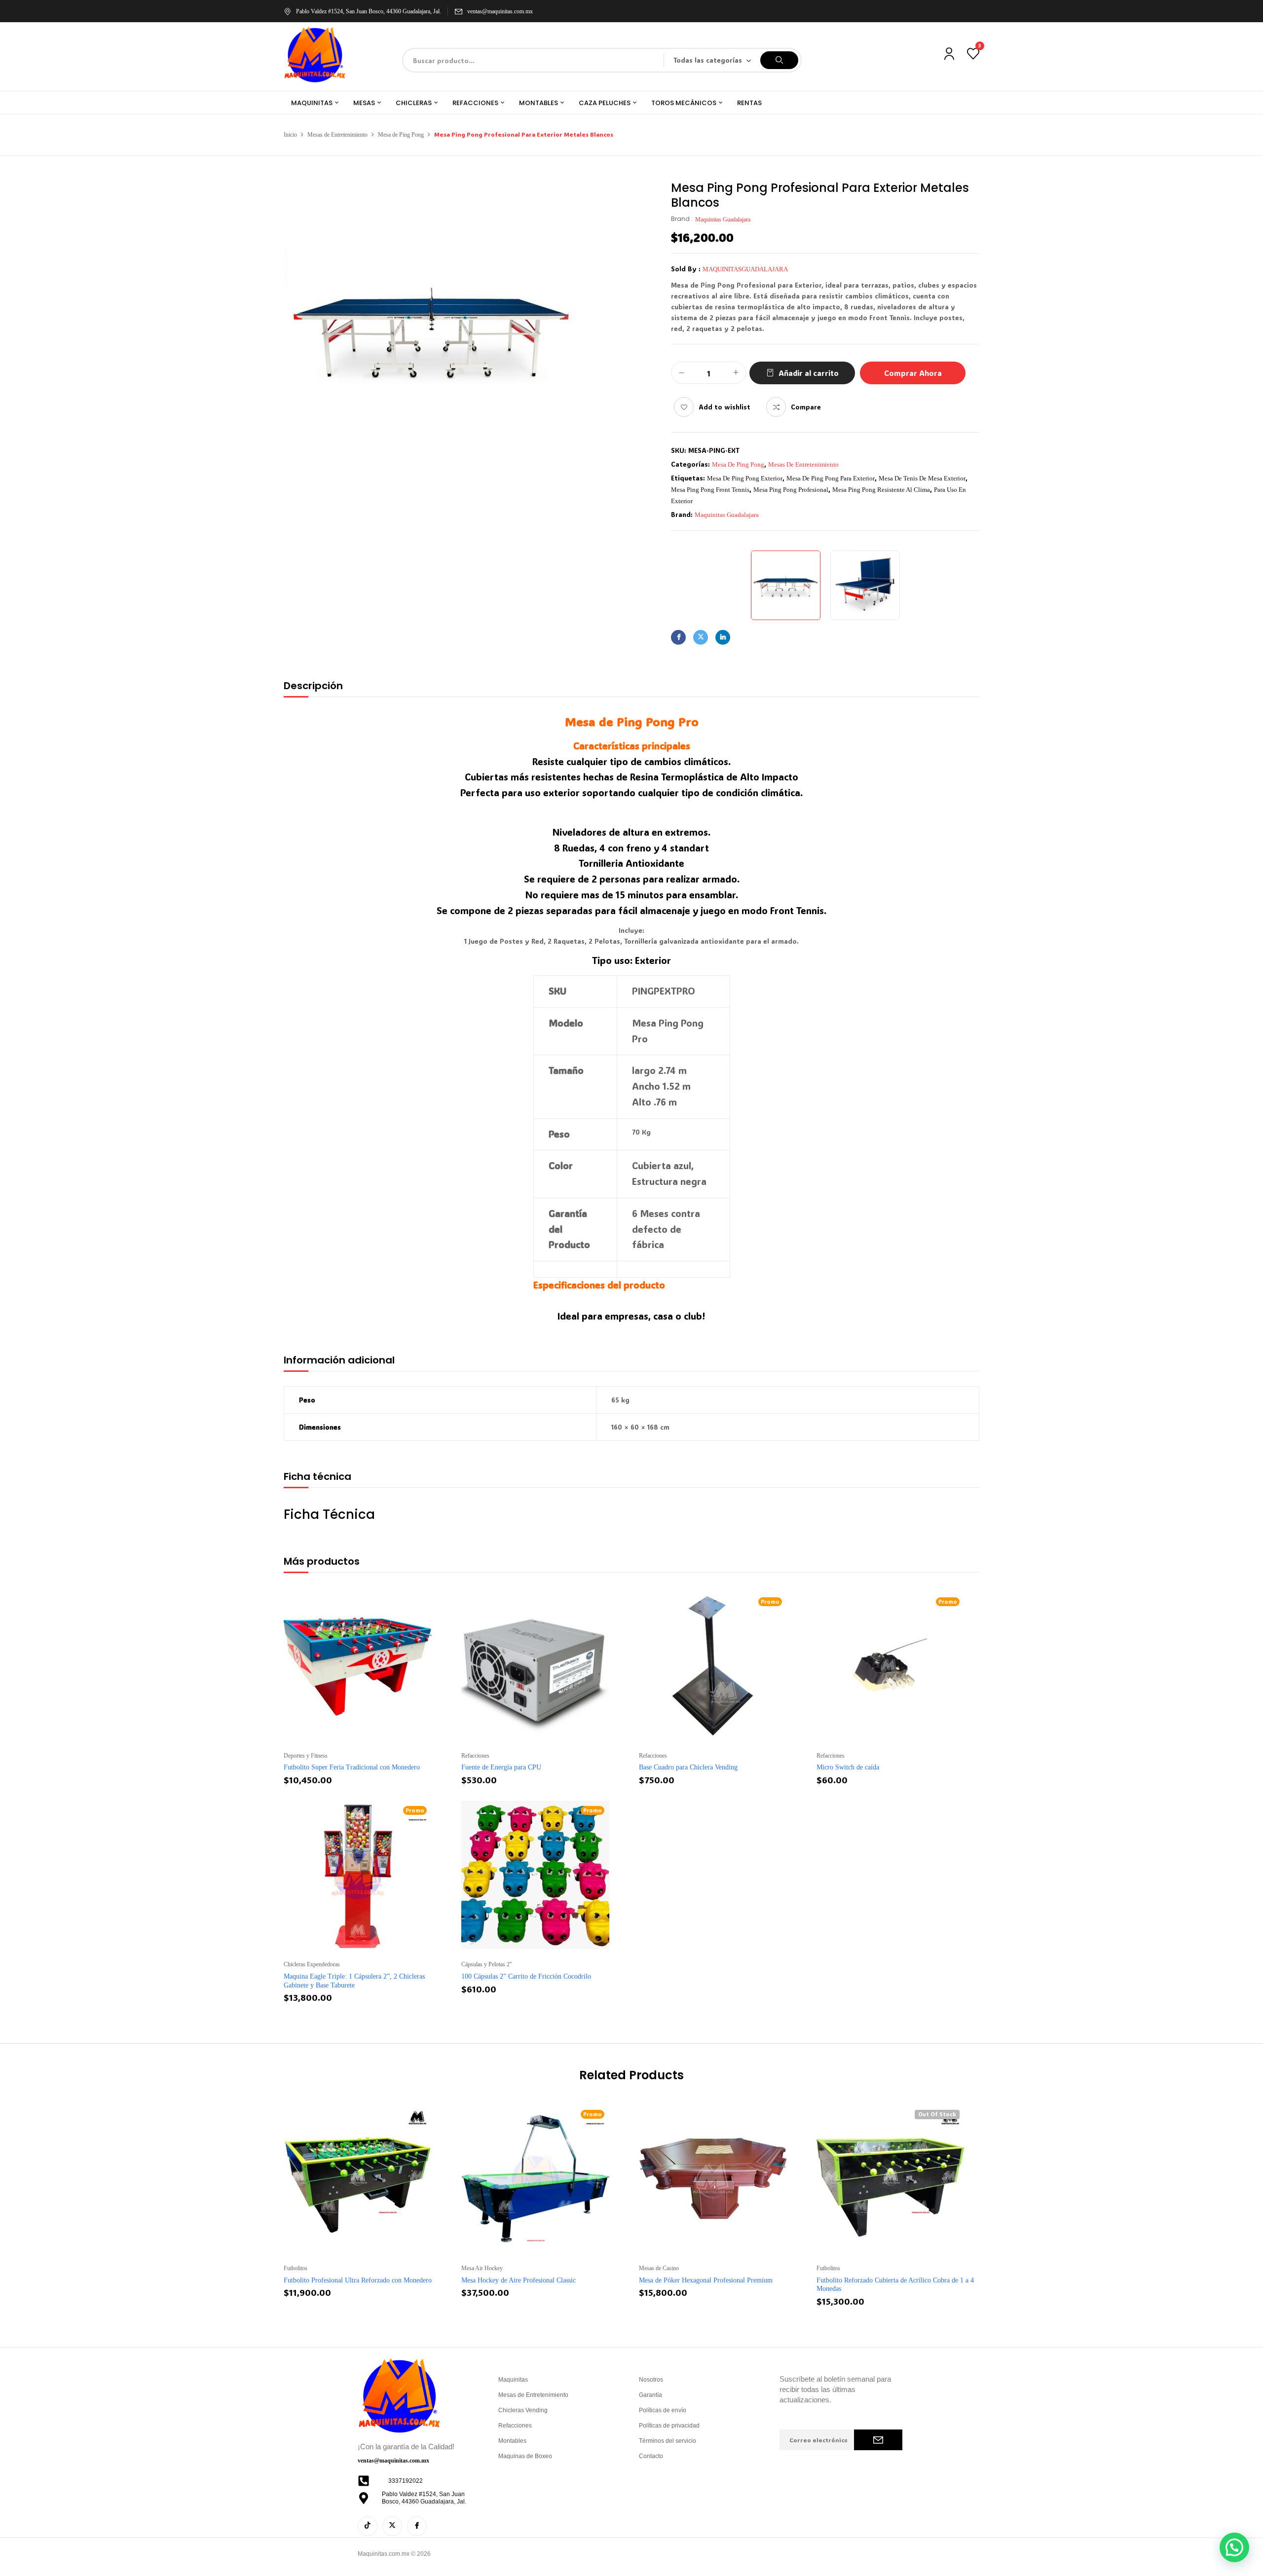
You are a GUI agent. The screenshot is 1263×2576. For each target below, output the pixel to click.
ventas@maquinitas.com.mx (500, 11)
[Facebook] (678, 637)
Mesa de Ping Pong (401, 135)
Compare (806, 407)
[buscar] (779, 60)
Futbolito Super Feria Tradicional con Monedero (352, 1767)
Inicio (290, 135)
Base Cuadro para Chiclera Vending (688, 1767)
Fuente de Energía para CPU (501, 1767)
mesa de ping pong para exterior (831, 478)
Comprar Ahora (913, 373)
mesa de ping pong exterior (745, 478)
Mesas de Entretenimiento (337, 135)
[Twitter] (701, 637)
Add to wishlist (724, 407)
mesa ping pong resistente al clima (881, 490)
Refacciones (475, 1756)
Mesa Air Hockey (482, 2268)
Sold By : (686, 269)
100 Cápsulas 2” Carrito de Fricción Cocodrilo (526, 1976)
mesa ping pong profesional (791, 490)
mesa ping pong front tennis (710, 490)
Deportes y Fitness (306, 1756)
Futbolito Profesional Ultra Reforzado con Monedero (358, 2280)
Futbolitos (296, 2268)
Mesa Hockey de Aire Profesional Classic (519, 2280)
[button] (1234, 2547)
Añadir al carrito (809, 373)
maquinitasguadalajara (745, 269)
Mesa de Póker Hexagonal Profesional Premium (706, 2280)
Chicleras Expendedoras (312, 1964)
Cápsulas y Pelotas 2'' (486, 1964)
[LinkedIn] (723, 637)
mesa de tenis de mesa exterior (922, 478)
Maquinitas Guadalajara (723, 220)
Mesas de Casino (659, 2268)
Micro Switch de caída (848, 1767)
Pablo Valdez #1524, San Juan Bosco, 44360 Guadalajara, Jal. (369, 11)
